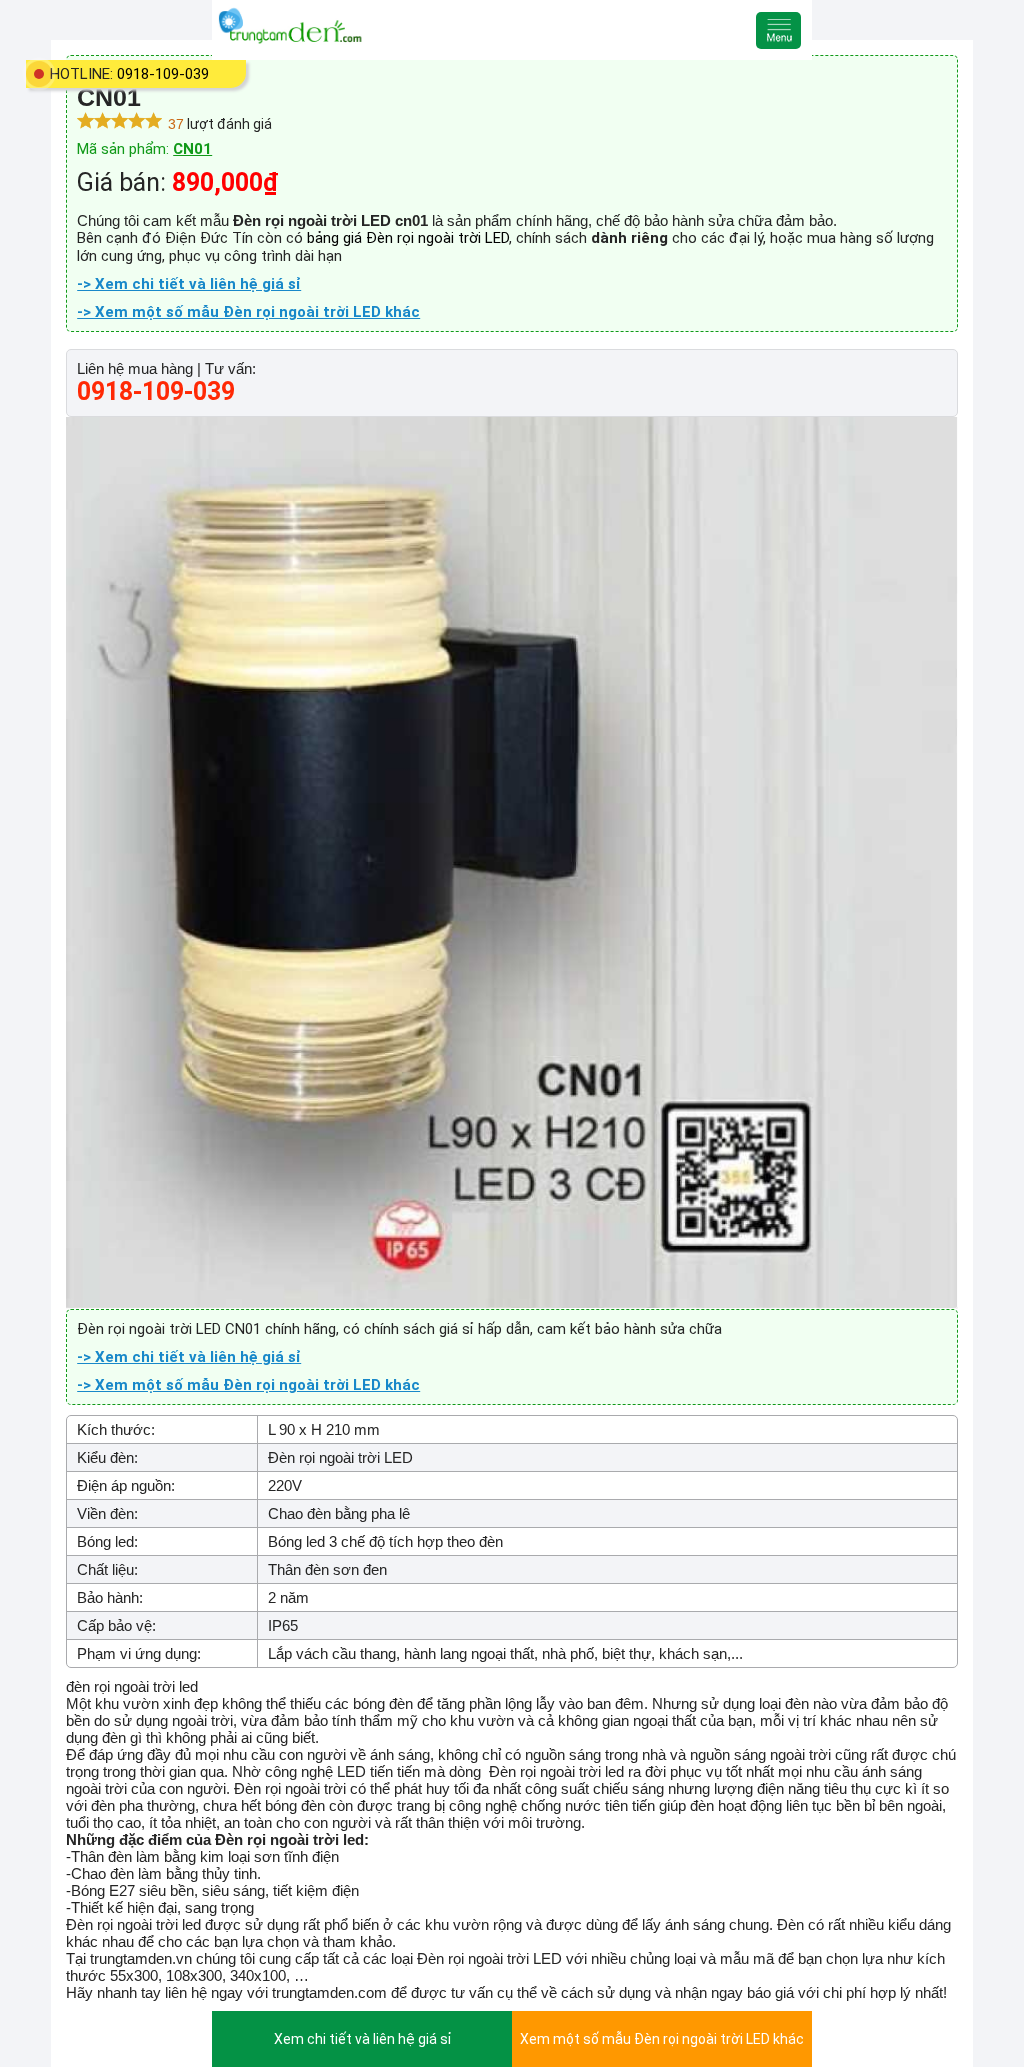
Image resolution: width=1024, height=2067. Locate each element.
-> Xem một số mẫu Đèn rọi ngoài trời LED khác (248, 312)
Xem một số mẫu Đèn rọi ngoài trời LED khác (662, 2039)
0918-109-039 (163, 74)
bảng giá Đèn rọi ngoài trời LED (408, 238)
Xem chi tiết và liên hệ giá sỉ (362, 2039)
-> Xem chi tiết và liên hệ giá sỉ (189, 284)
